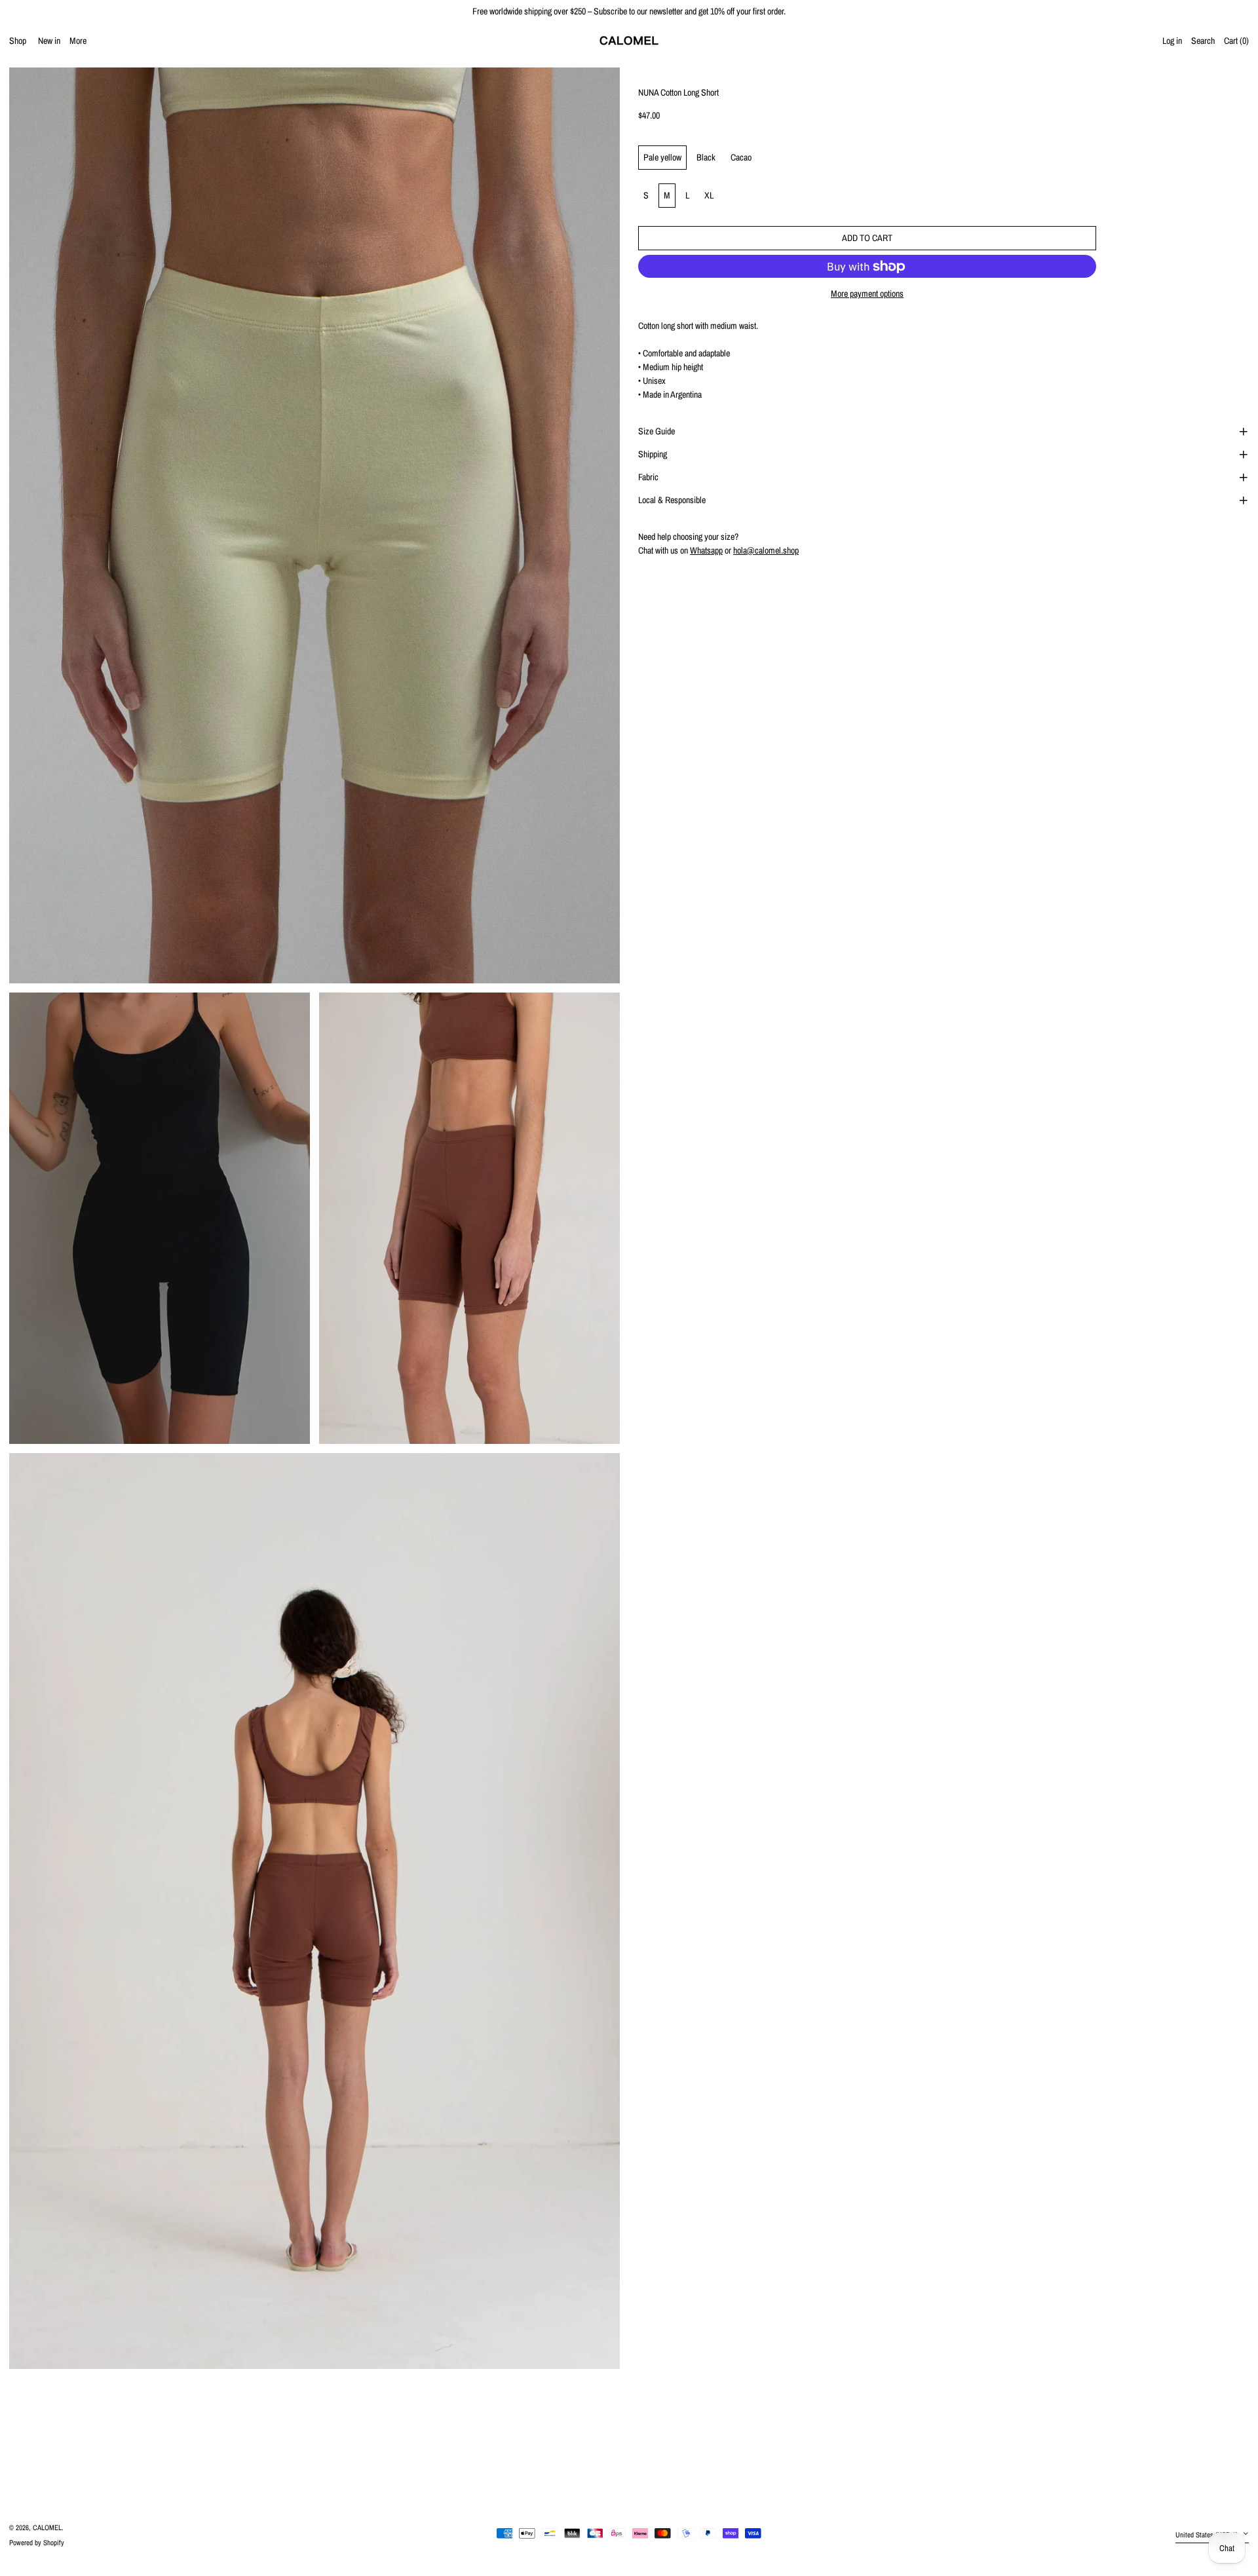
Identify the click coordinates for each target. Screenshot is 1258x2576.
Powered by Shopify (37, 2542)
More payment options (867, 294)
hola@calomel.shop (766, 550)
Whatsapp (706, 550)
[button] (1236, 41)
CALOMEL (47, 2527)
